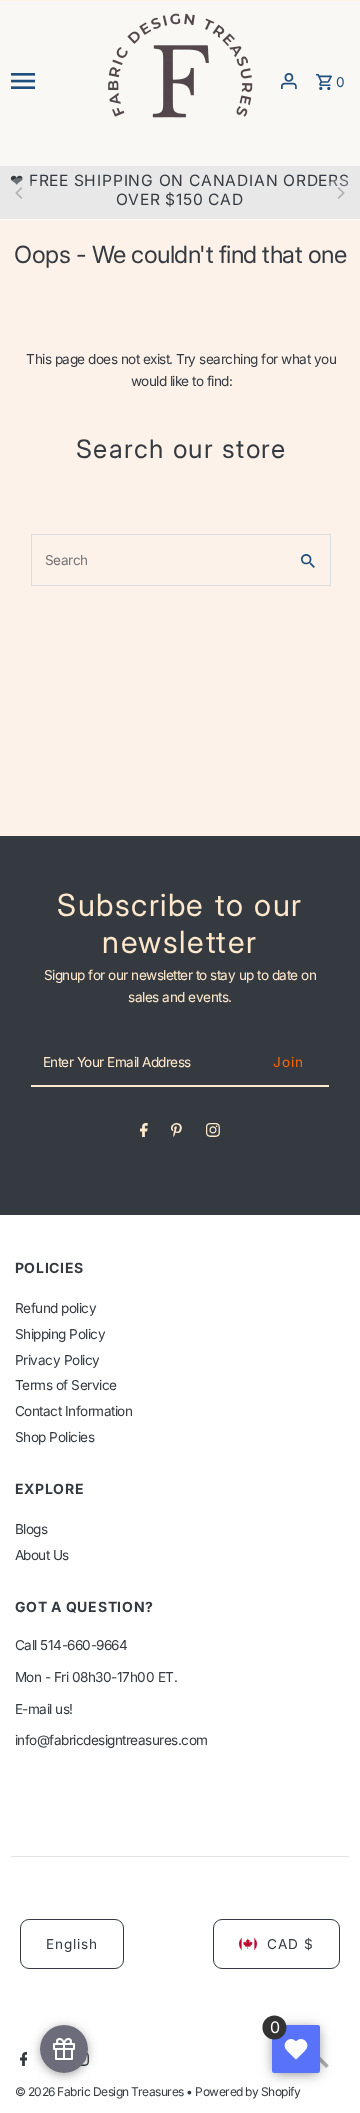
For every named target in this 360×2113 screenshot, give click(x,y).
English (72, 1944)
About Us (42, 1555)
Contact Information (74, 1411)
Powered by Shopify (247, 2091)
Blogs (31, 1529)
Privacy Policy (57, 1360)
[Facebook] (144, 1134)
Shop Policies (55, 1437)
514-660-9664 (83, 1645)
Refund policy (56, 1308)
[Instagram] (213, 1134)
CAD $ (290, 1944)
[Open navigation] (51, 81)
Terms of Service (66, 1385)
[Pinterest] (176, 1134)
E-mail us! (44, 1709)
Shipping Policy (60, 1334)
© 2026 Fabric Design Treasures (101, 2091)
